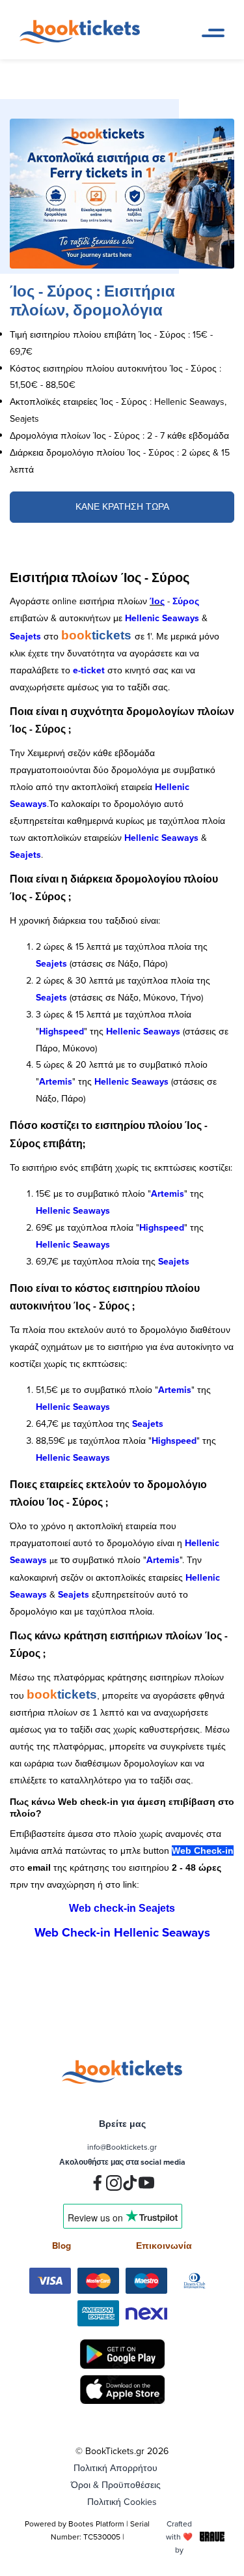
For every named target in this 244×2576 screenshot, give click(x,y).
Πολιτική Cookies (122, 2502)
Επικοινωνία (164, 2246)
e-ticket (89, 670)
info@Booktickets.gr (122, 2147)
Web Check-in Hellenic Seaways (122, 1932)
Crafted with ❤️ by (179, 2537)
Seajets (25, 636)
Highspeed (61, 1031)
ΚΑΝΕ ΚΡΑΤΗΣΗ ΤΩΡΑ (122, 506)
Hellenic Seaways (162, 618)
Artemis (56, 1081)
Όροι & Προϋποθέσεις (116, 2485)
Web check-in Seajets (122, 1908)
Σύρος (186, 601)
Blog (61, 2246)
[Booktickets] (83, 40)
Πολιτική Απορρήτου (115, 2468)
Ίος (157, 601)
